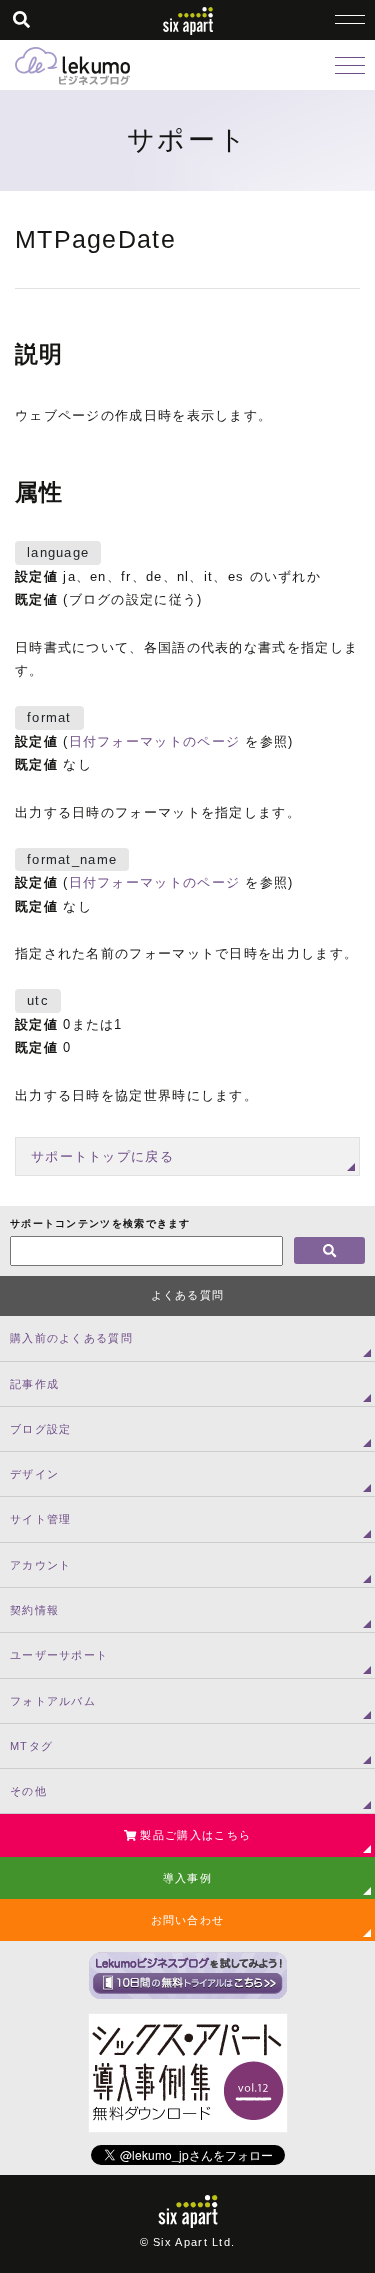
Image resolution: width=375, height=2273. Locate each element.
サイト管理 (41, 1519)
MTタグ (31, 1746)
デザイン (34, 1474)
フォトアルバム (53, 1701)
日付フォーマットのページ (155, 741)
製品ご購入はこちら (193, 1835)
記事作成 (34, 1384)
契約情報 (34, 1610)
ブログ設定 (41, 1429)
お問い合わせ (188, 1920)
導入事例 (187, 1878)
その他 (28, 1791)
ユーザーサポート (59, 1655)
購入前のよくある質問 (71, 1338)
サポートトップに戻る (102, 1156)
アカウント (41, 1565)
